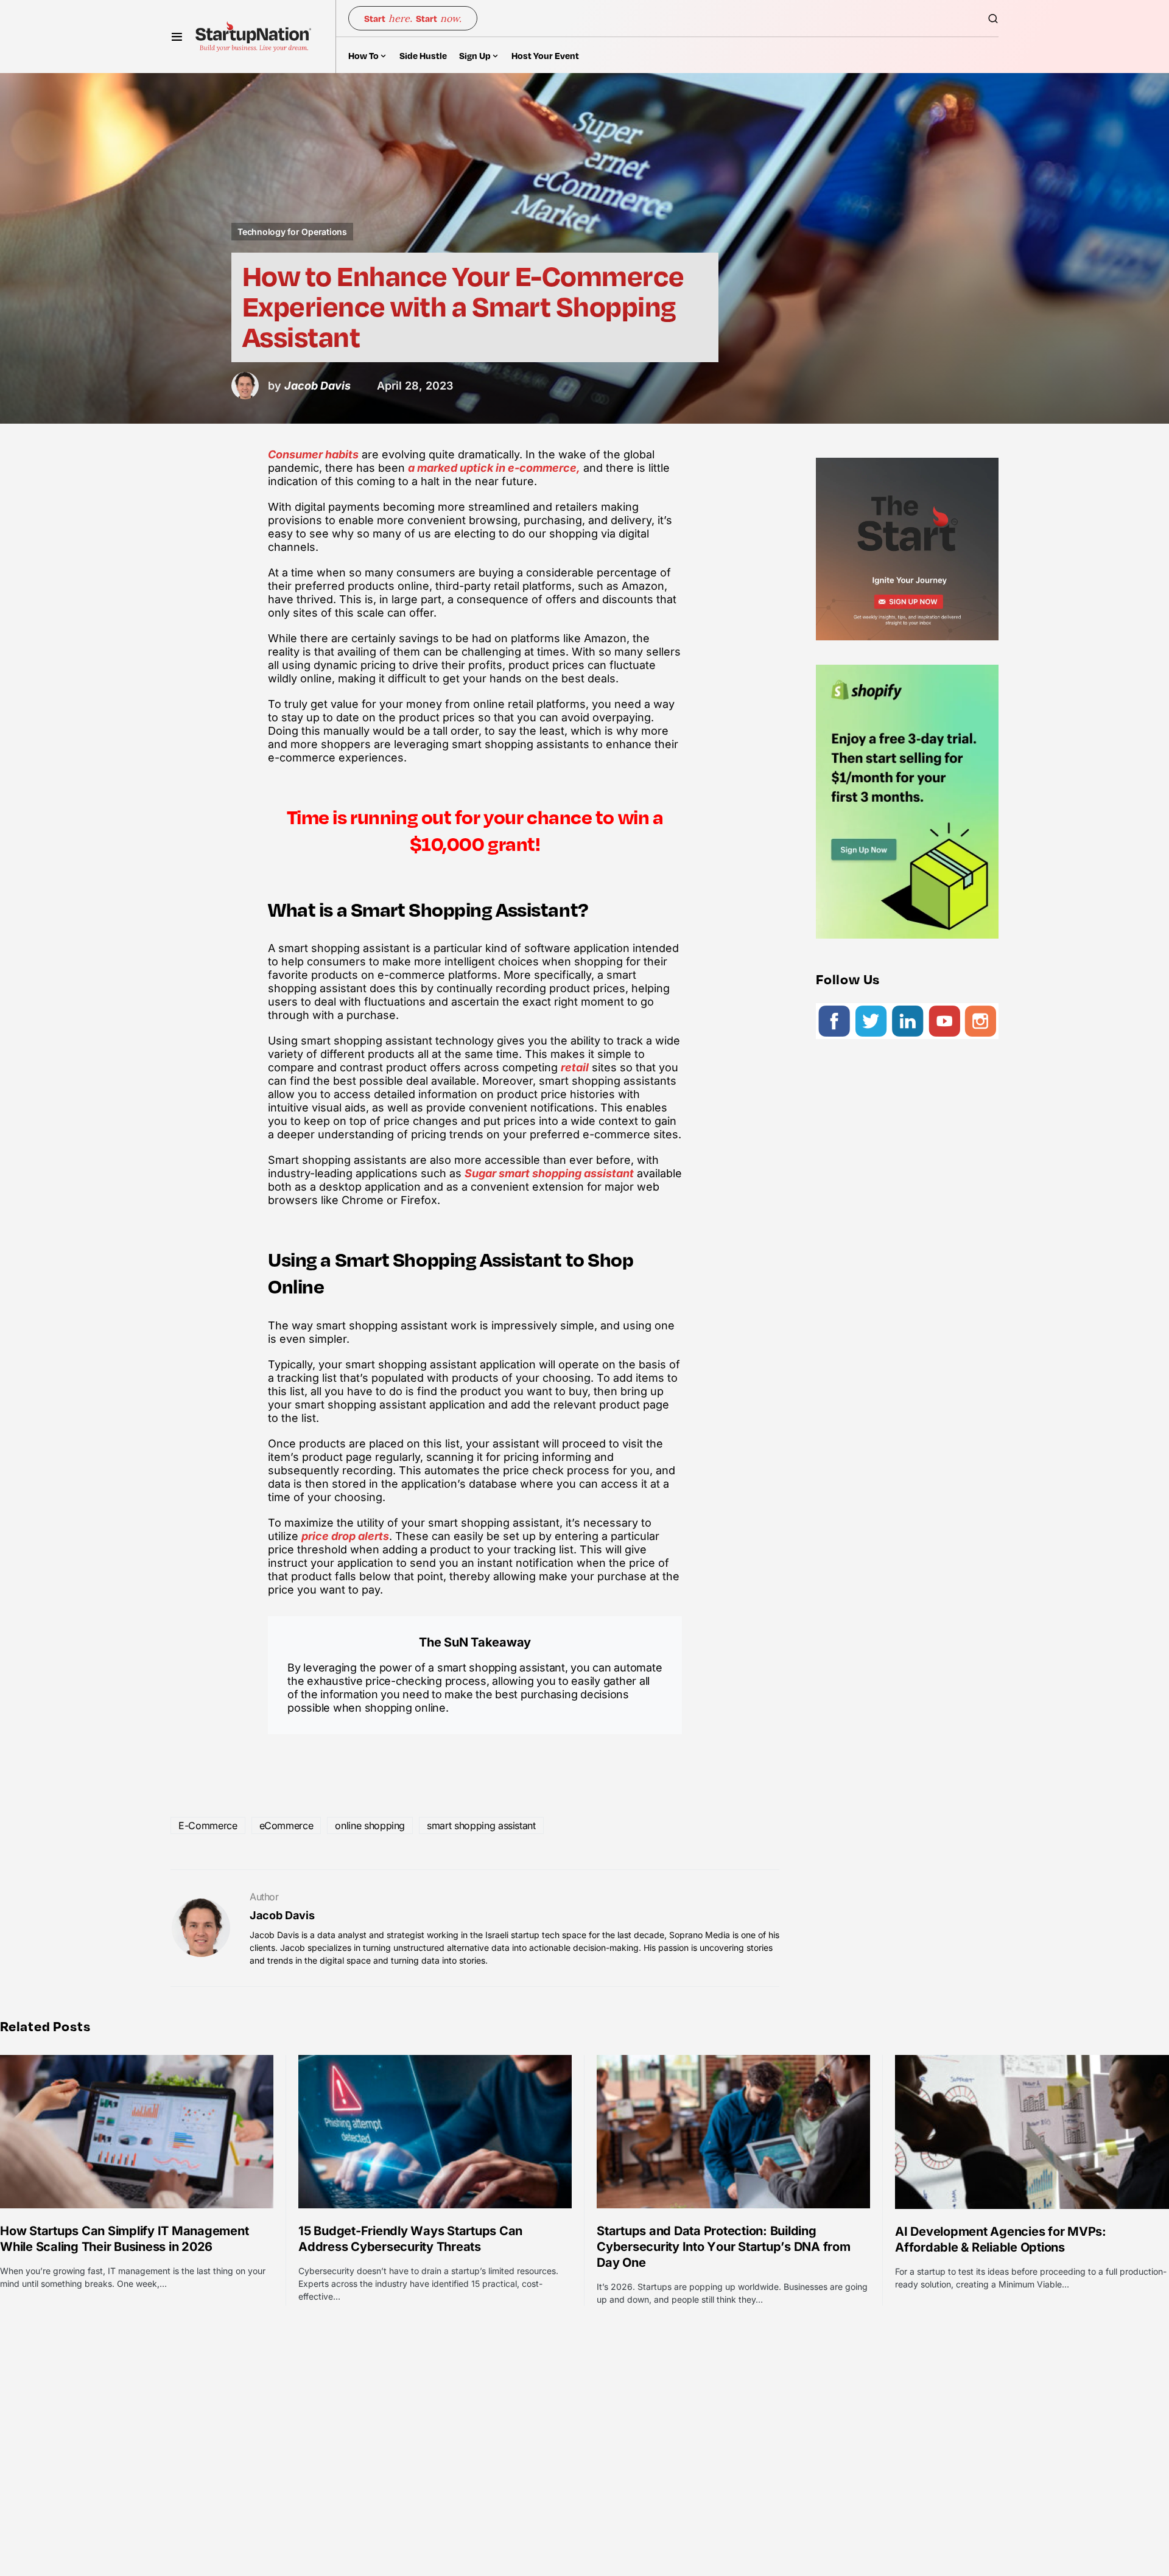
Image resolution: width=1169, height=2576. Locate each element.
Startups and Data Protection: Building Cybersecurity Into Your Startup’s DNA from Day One (724, 2247)
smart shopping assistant (481, 1825)
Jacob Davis (282, 1915)
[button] (177, 37)
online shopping (370, 1825)
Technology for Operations (292, 232)
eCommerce (286, 1825)
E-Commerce (208, 1825)
